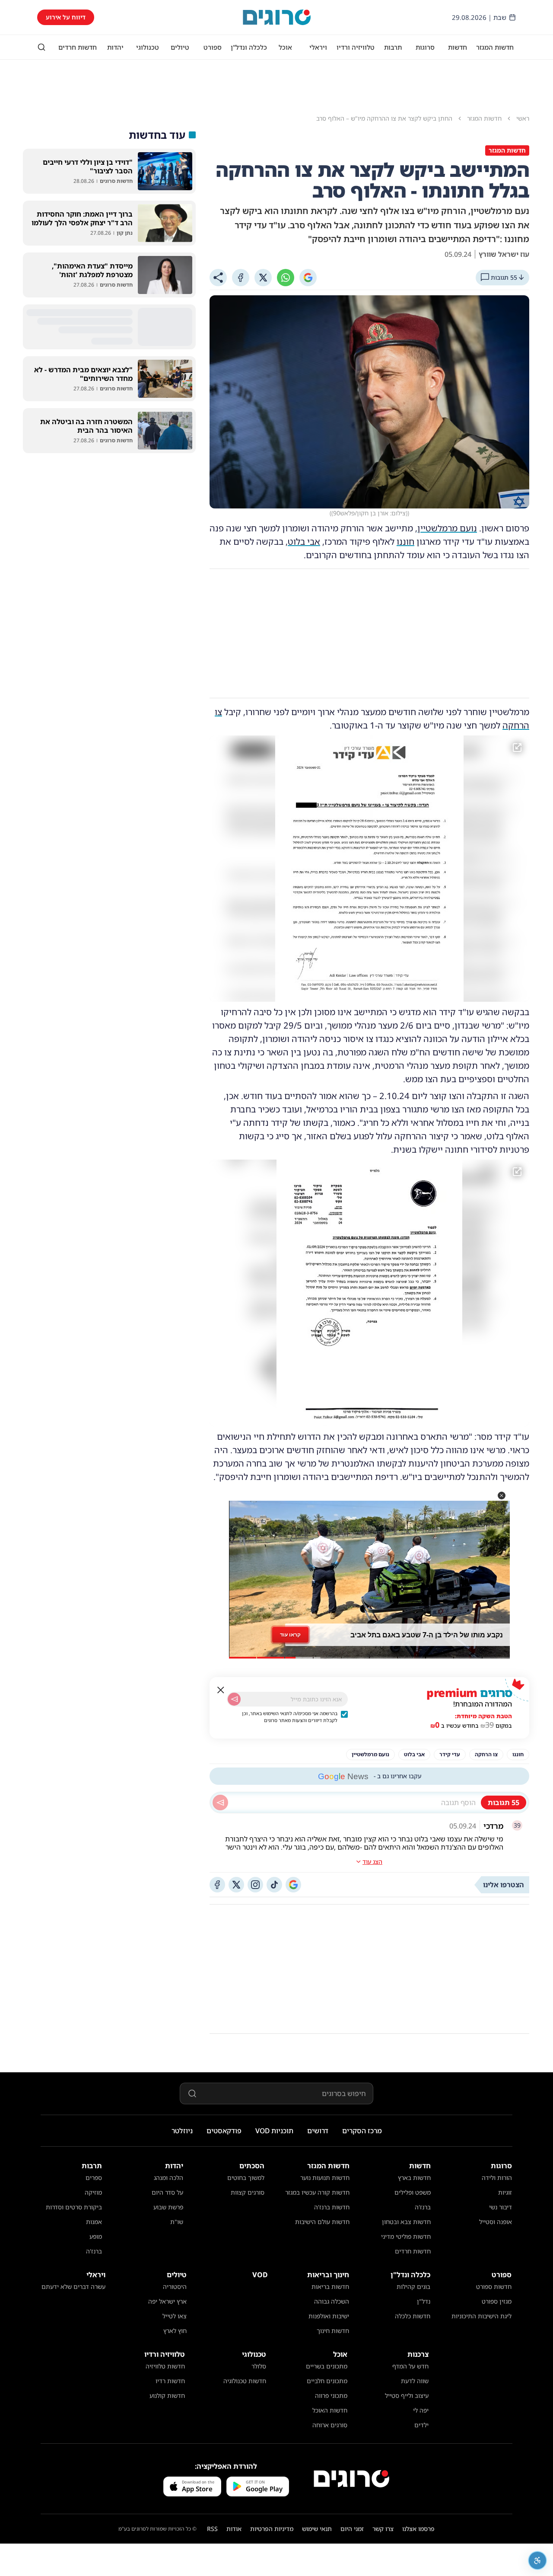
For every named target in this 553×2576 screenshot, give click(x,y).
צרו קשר (383, 2529)
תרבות (393, 47)
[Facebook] (241, 278)
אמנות (94, 2222)
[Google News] (293, 1885)
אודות (234, 2529)
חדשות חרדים (78, 47)
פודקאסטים (224, 2131)
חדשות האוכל (330, 2410)
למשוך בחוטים (246, 2178)
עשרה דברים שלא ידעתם (73, 2287)
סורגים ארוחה (330, 2425)
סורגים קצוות (248, 2192)
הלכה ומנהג (168, 2178)
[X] (263, 278)
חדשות (458, 47)
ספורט (213, 47)
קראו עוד (290, 1635)
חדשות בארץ (414, 2178)
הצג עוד (372, 1862)
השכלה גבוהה (332, 2301)
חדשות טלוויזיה (165, 2366)
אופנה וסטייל (496, 2222)
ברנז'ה (423, 2207)
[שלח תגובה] (220, 1803)
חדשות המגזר (495, 47)
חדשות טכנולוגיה (245, 2381)
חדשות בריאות (330, 2287)
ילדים (421, 2425)
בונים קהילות (413, 2287)
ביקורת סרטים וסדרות (74, 2207)
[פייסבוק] (217, 1885)
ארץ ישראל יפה (167, 2301)
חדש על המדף (410, 2366)
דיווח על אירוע (66, 17)
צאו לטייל (175, 2316)
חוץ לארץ (175, 2331)
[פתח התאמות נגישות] (537, 2560)
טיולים (180, 47)
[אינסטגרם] (255, 1885)
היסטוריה (175, 2287)
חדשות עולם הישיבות (322, 2222)
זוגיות (505, 2192)
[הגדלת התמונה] (517, 748)
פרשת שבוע (168, 2207)
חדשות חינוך (333, 2331)
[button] (502, 1496)
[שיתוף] (218, 278)
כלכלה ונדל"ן (249, 47)
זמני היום (352, 2529)
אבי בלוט (304, 542)
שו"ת (177, 2222)
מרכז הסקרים (362, 2131)
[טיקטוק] (274, 1885)
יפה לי (421, 2410)
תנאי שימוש (317, 2529)
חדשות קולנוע (167, 2395)
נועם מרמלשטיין (447, 528)
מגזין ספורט (497, 2301)
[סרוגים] (351, 2479)
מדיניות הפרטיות (272, 2529)
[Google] (308, 278)
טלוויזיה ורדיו (356, 47)
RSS (212, 2529)
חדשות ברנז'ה (332, 2207)
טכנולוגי (148, 47)
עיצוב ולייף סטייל (407, 2395)
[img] (369, 869)
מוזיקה (93, 2192)
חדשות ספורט (494, 2287)
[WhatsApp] (286, 278)
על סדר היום (167, 2192)
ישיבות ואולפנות (329, 2316)
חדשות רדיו (170, 2381)
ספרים (94, 2178)
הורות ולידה (497, 2178)
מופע (96, 2236)
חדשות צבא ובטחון (406, 2222)
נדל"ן (424, 2301)
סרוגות (425, 47)
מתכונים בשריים (327, 2366)
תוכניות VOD (274, 2131)
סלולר (259, 2366)
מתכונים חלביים (327, 2381)
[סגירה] (221, 1690)
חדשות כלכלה (413, 2316)
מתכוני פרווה (331, 2395)
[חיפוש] (41, 47)
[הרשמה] (234, 1699)
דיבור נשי (501, 2207)
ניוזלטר (182, 2131)
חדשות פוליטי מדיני (406, 2236)
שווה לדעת (415, 2381)
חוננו (405, 542)
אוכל (285, 47)
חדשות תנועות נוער (325, 2178)
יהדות (115, 47)
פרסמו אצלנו (418, 2529)
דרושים (318, 2131)
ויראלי (318, 47)
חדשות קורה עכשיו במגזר (317, 2192)
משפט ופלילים (413, 2192)
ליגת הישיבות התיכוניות (481, 2316)
